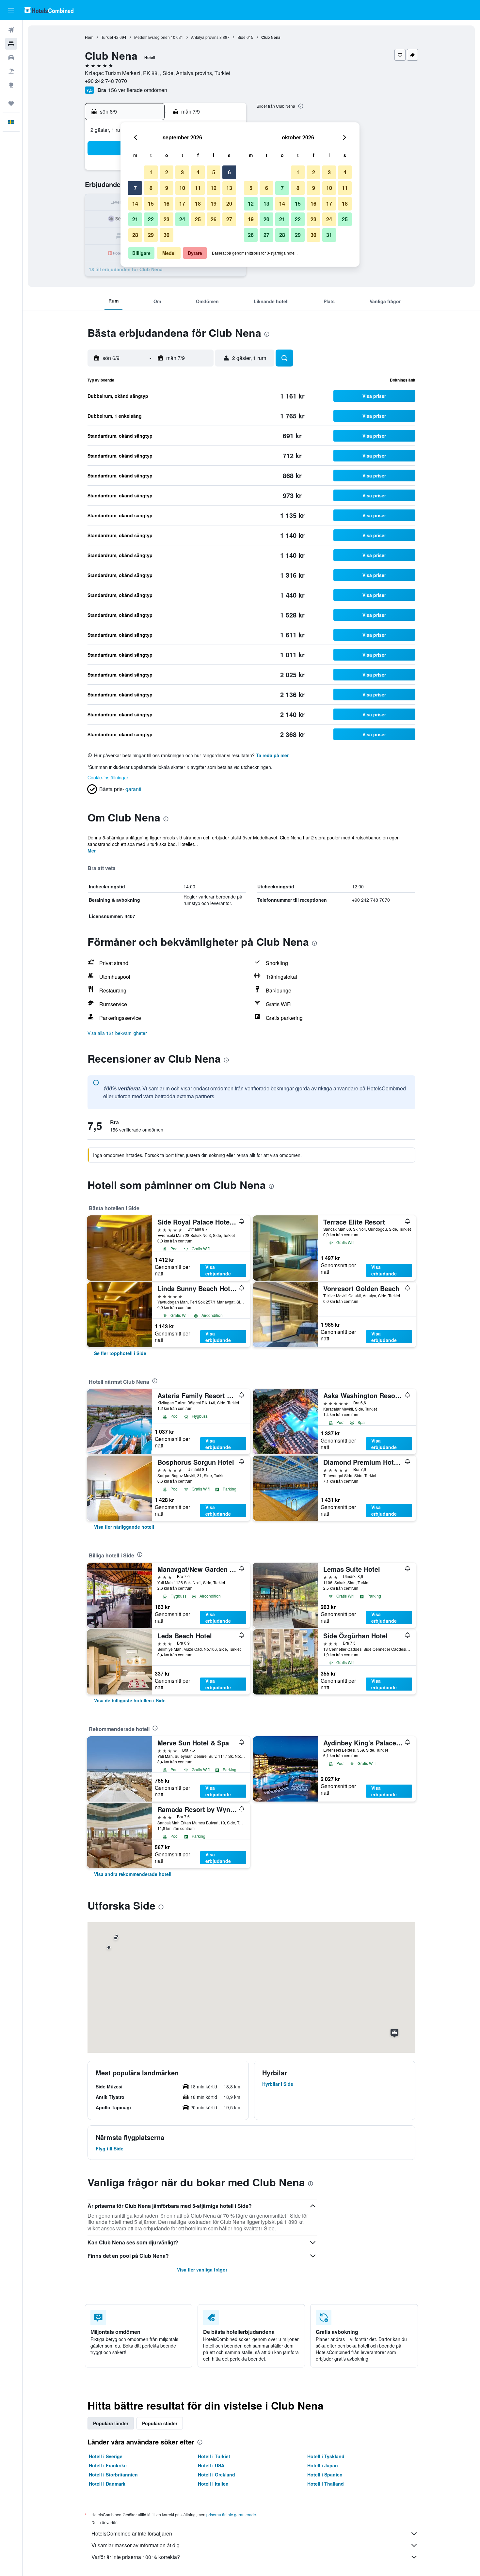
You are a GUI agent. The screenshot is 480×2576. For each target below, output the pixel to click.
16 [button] (167, 203)
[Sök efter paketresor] (11, 71)
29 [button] (151, 235)
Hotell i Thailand (326, 2484)
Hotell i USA (211, 2465)
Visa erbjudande (218, 1270)
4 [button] (198, 172)
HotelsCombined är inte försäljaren (132, 2533)
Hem (89, 37)
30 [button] (167, 235)
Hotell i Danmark (107, 2484)
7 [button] (135, 188)
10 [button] (182, 188)
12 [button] (214, 188)
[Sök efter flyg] (11, 30)
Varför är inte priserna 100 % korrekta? (136, 2557)
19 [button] (214, 203)
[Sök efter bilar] (11, 57)
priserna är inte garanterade (231, 2514)
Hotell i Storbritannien (113, 2475)
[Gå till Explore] (11, 85)
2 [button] (167, 172)
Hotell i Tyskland (326, 2456)
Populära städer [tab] (160, 2423)
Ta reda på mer (272, 755)
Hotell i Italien (213, 2484)
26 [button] (214, 219)
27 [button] (229, 219)
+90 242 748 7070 (106, 81)
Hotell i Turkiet (214, 2456)
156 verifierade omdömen (138, 90)
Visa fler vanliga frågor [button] (202, 2270)
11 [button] (198, 188)
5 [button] (214, 172)
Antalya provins (205, 37)
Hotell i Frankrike (108, 2465)
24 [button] (182, 219)
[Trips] (11, 103)
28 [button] (135, 235)
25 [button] (198, 219)
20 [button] (229, 203)
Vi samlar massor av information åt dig (136, 2545)
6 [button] (229, 172)
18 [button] (198, 203)
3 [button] (182, 172)
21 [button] (135, 219)
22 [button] (151, 219)
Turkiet (107, 37)
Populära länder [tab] (111, 2423)
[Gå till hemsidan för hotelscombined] (49, 10)
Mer (92, 851)
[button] (11, 10)
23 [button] (167, 219)
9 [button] (167, 188)
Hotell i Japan (323, 2465)
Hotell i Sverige (106, 2456)
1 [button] (151, 172)
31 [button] (329, 235)
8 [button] (151, 188)
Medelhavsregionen (152, 37)
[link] (120, 1353)
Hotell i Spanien (325, 2475)
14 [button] (135, 203)
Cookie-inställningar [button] (108, 777)
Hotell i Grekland (216, 2475)
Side (241, 37)
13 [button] (229, 188)
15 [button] (151, 203)
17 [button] (182, 203)
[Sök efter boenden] (11, 44)
